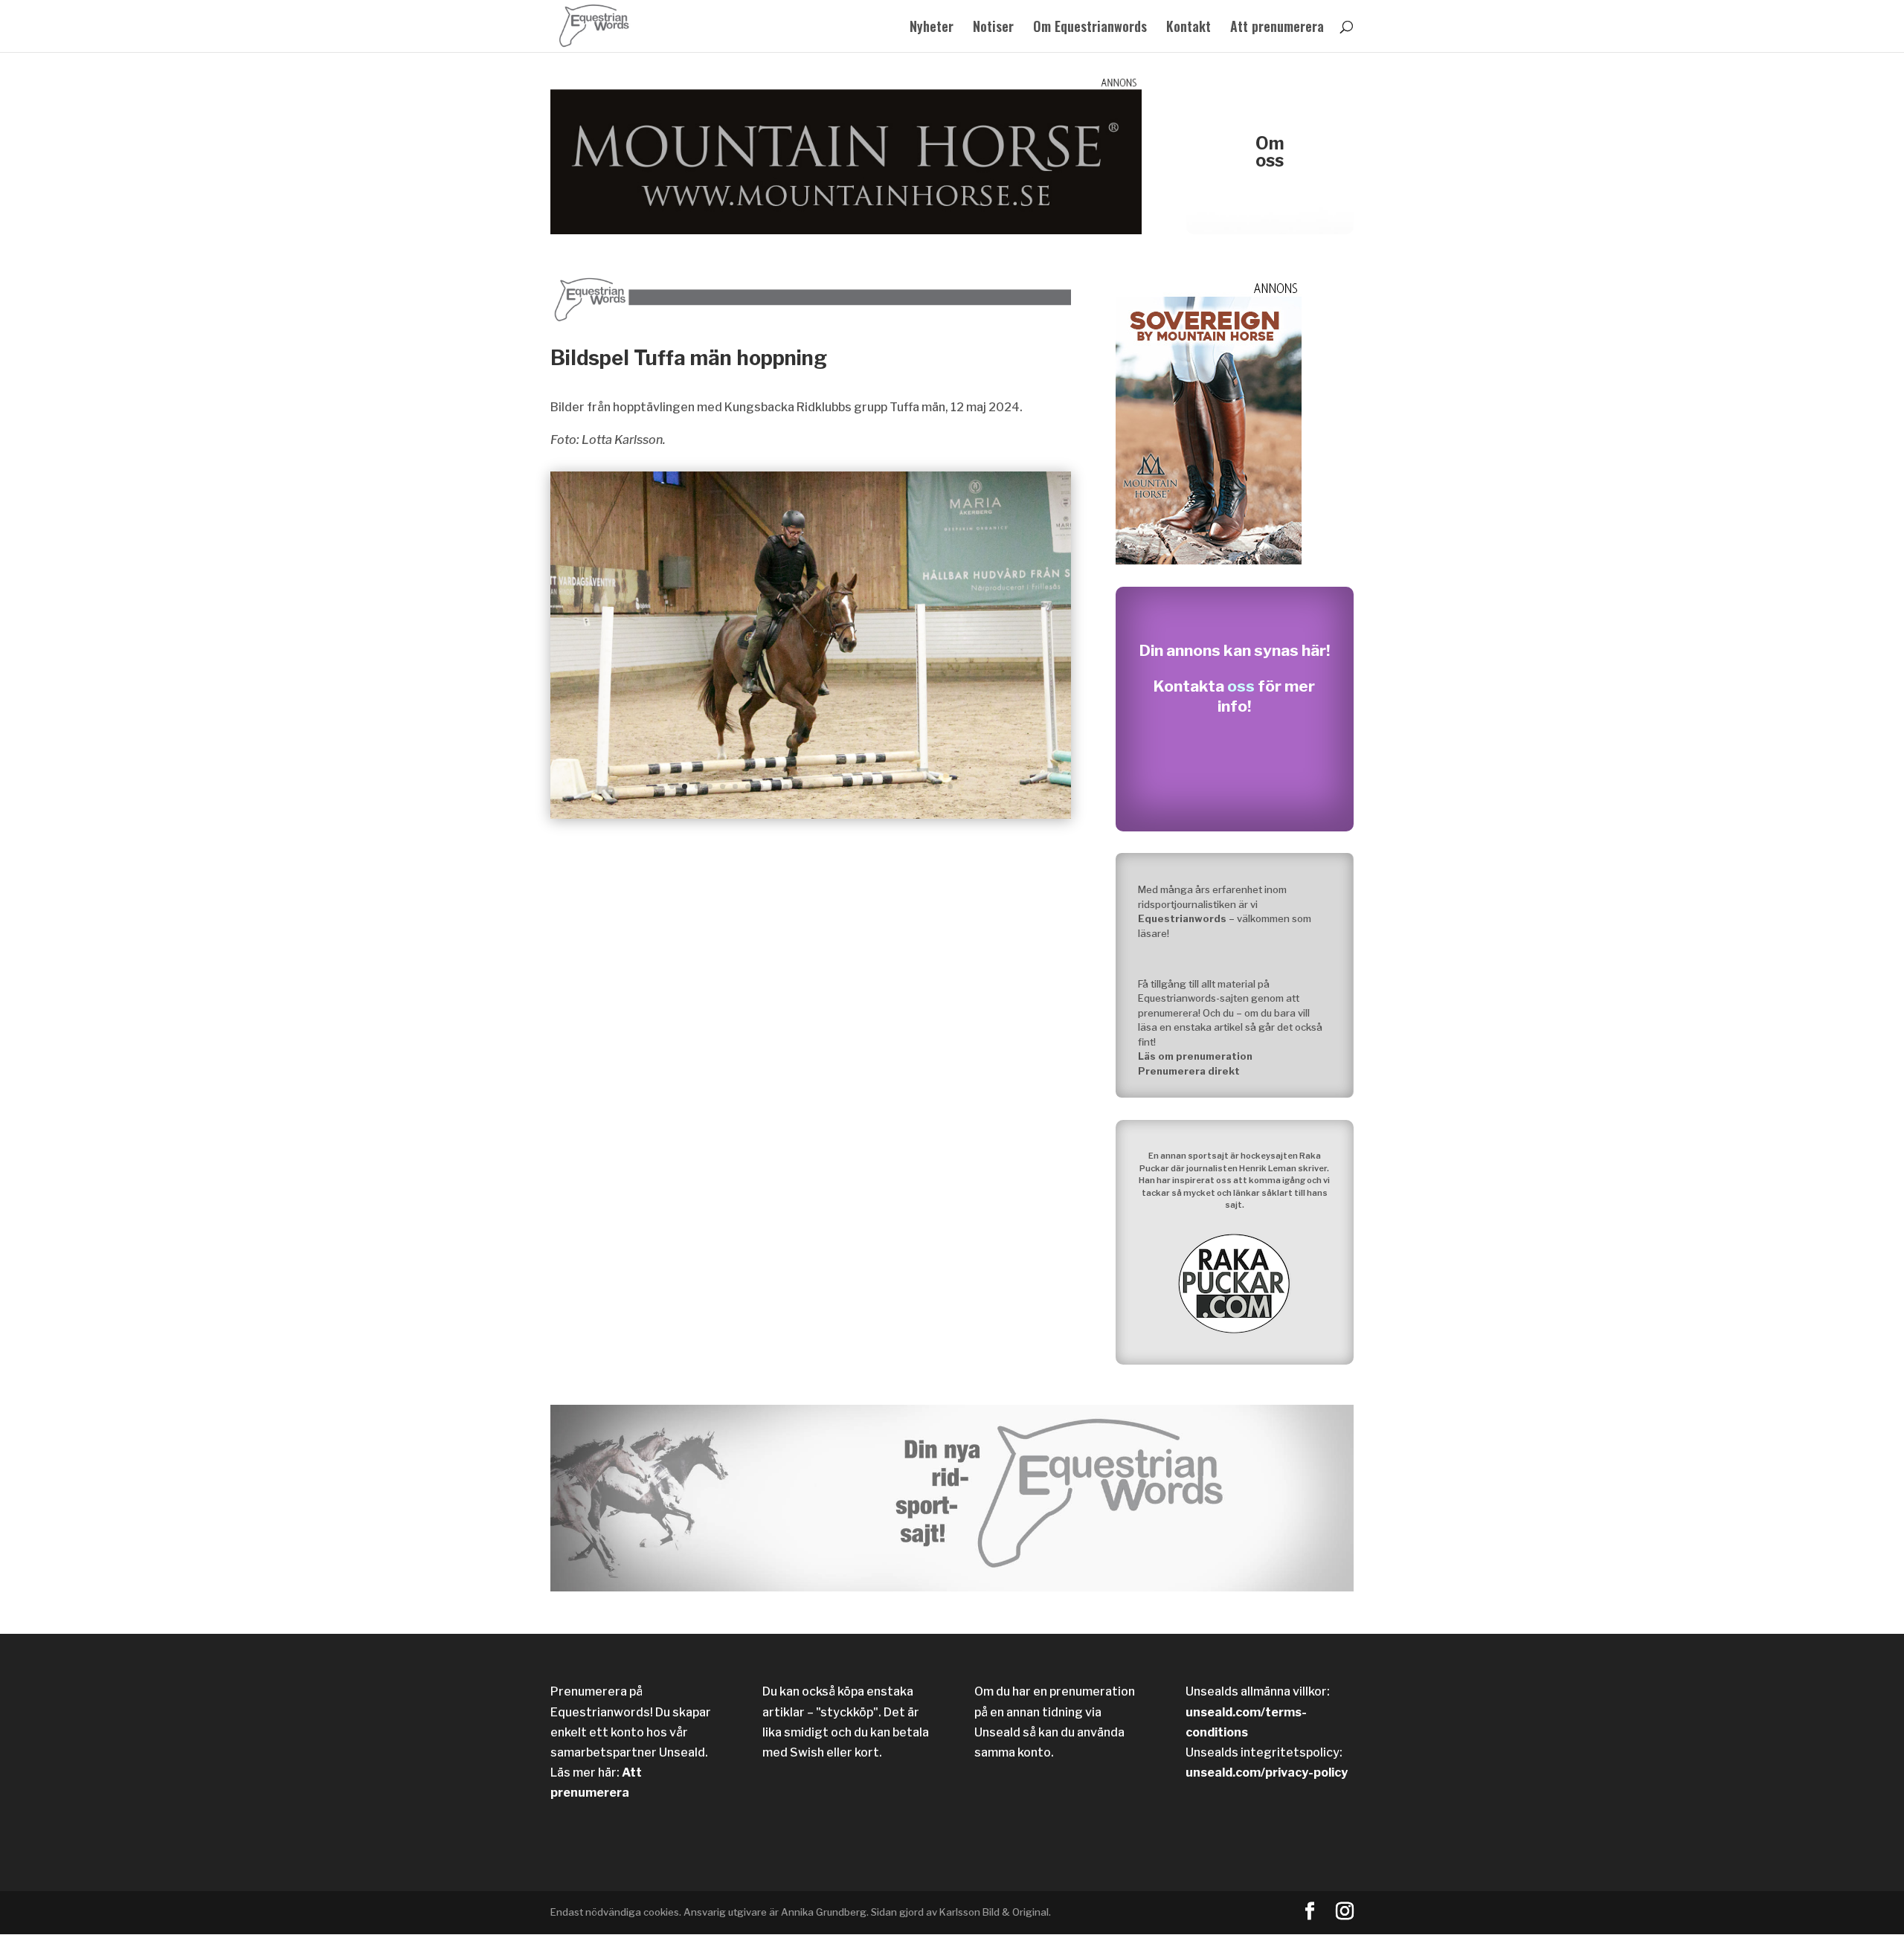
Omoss (1270, 152)
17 (874, 786)
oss (1241, 686)
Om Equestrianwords (1090, 28)
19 (900, 786)
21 (925, 786)
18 (887, 786)
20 (912, 786)
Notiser (993, 28)
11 (798, 786)
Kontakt (1189, 28)
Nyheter (932, 28)
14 (836, 786)
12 (811, 786)
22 (937, 786)
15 (849, 786)
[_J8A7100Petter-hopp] (811, 815)
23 (950, 786)
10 (786, 786)
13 (824, 786)
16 (862, 786)
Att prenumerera (1277, 28)
